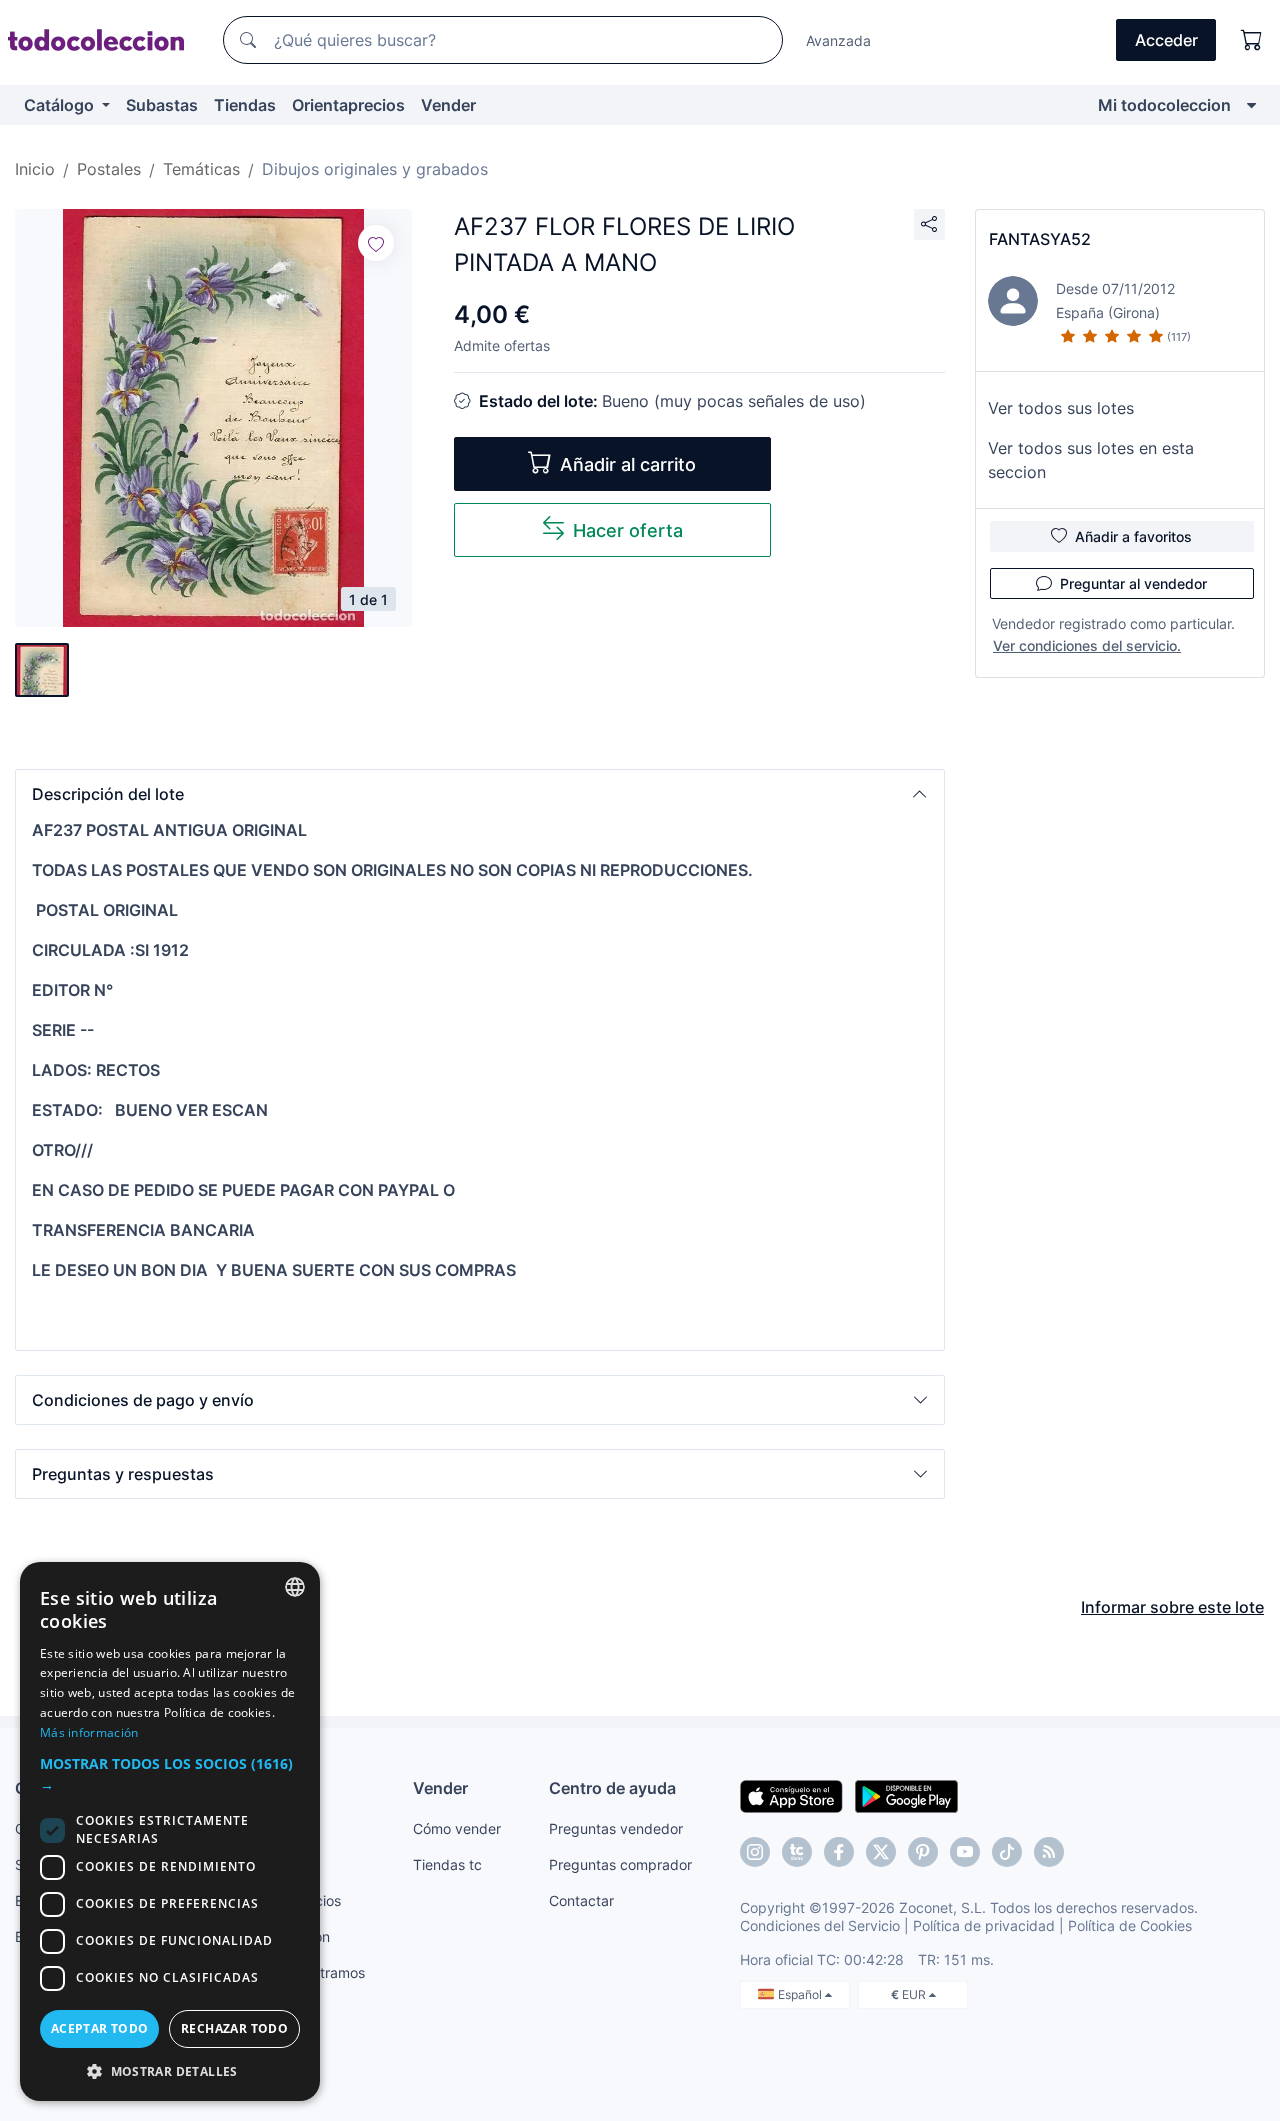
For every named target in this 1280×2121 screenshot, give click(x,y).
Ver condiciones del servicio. (1087, 645)
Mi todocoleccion (1164, 105)
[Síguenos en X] (881, 1852)
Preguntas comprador (620, 1864)
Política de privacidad (984, 1925)
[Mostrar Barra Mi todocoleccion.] (1251, 105)
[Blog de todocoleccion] (1049, 1852)
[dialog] (170, 1831)
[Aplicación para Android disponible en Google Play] (906, 1795)
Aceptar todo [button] (100, 2028)
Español (801, 1994)
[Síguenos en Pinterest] (923, 1852)
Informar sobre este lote (1172, 1607)
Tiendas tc (447, 1864)
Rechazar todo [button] (234, 2028)
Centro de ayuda (612, 1788)
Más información (89, 1732)
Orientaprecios (348, 105)
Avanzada (838, 40)
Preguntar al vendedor (1133, 583)
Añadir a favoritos (1133, 536)
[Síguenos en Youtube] (965, 1852)
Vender (448, 105)
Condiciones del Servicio (820, 1925)
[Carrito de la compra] (1252, 40)
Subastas (162, 105)
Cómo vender (457, 1828)
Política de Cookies (1130, 1925)
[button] (480, 794)
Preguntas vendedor (616, 1828)
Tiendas (245, 105)
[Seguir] (376, 243)
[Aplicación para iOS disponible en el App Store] (791, 1795)
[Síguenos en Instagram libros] (797, 1852)
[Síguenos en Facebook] (839, 1852)
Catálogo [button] (61, 105)
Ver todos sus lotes (1061, 408)
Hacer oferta (628, 530)
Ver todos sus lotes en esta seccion (1091, 460)
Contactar (581, 1900)
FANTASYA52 (1040, 239)
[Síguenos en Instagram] (755, 1852)
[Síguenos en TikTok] (1007, 1852)
